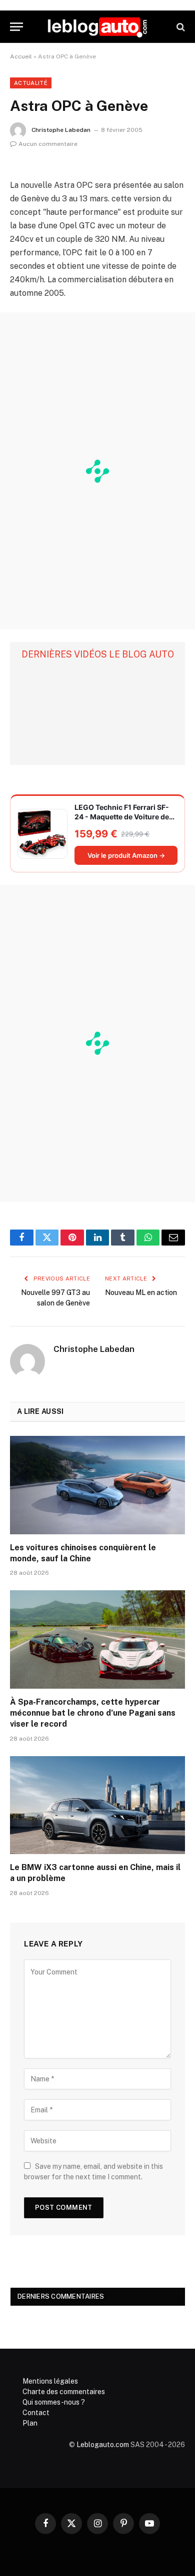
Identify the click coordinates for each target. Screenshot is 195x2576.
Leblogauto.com (103, 2445)
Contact (36, 2413)
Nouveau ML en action (141, 1292)
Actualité (31, 83)
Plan (30, 2423)
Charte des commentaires (64, 2392)
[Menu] (16, 27)
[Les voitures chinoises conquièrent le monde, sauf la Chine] (97, 1485)
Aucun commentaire (48, 144)
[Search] (180, 27)
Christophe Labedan (61, 130)
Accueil (21, 56)
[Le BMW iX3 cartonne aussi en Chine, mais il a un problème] (97, 1805)
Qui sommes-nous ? (54, 2402)
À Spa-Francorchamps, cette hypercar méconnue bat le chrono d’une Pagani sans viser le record (93, 1713)
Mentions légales (50, 2381)
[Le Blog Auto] (97, 27)
